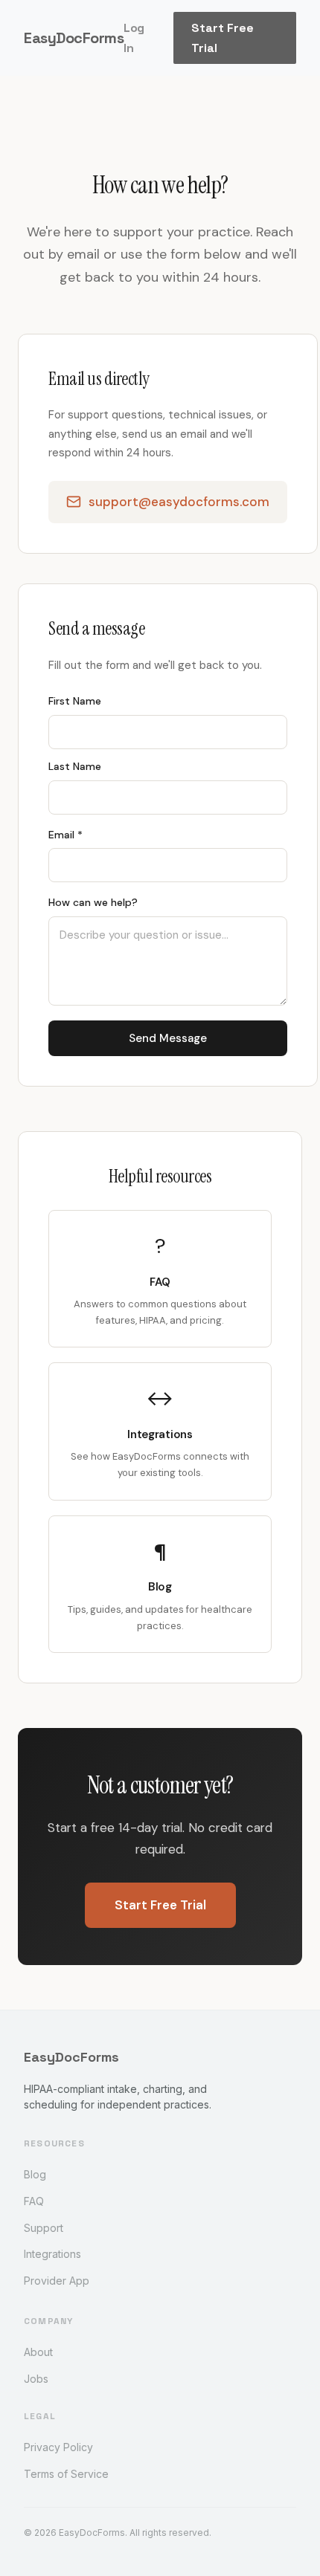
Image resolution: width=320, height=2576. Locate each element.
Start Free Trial (223, 38)
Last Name (75, 766)
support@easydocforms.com (179, 502)
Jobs (36, 2379)
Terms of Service (66, 2474)
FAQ (34, 2201)
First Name (75, 701)
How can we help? (93, 902)
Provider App (57, 2281)
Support (44, 2228)
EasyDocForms (74, 38)
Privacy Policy (58, 2447)
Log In (134, 38)
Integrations (52, 2254)
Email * (65, 835)
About (38, 2352)
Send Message (168, 1038)
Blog (35, 2174)
